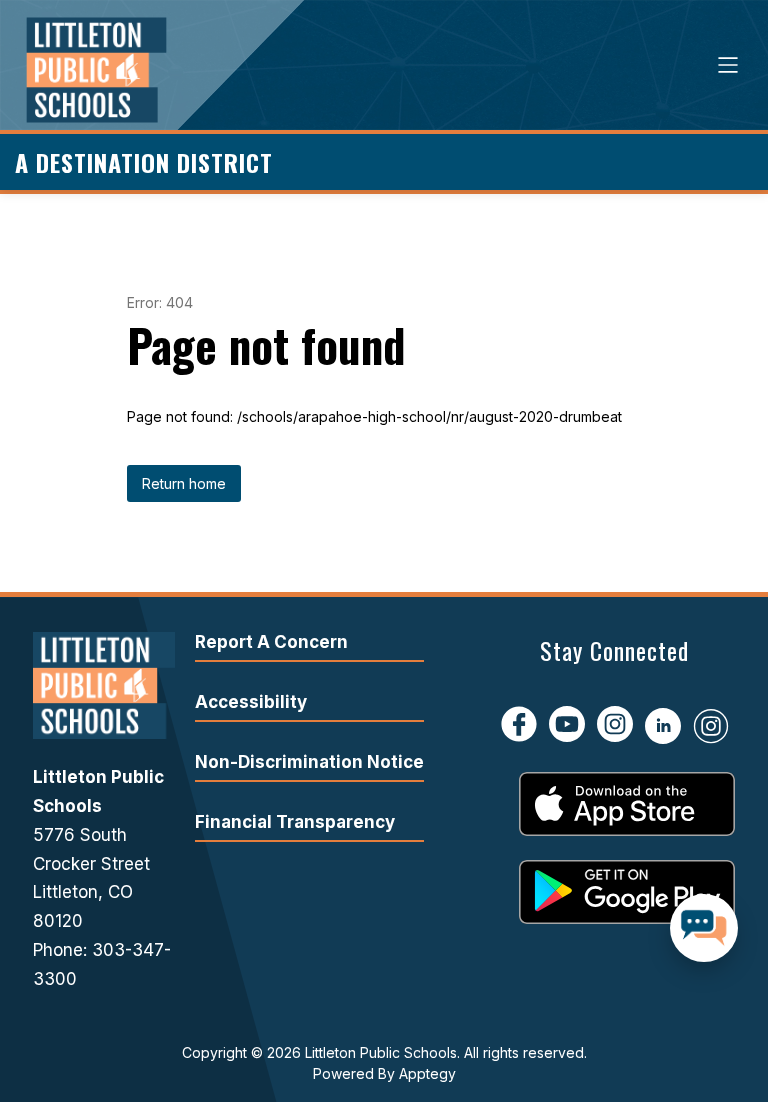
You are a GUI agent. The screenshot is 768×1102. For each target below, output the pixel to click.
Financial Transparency (295, 822)
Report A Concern (271, 642)
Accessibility (251, 702)
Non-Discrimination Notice (309, 762)
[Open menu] (728, 65)
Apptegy (427, 1073)
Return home (184, 483)
